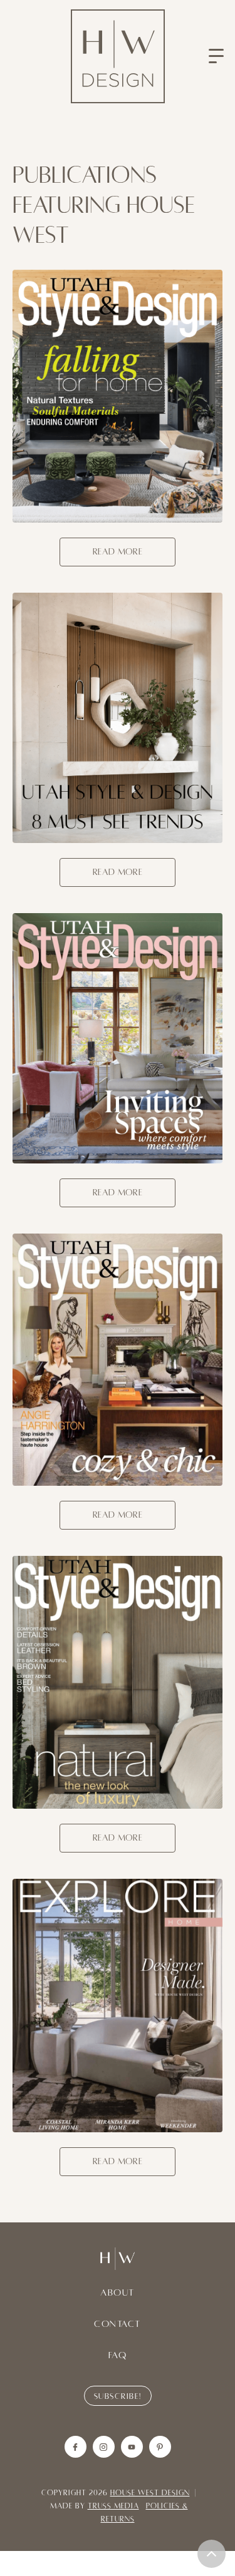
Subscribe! (118, 2396)
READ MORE (118, 552)
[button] (216, 56)
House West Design (150, 2493)
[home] (118, 56)
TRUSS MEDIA (113, 2506)
